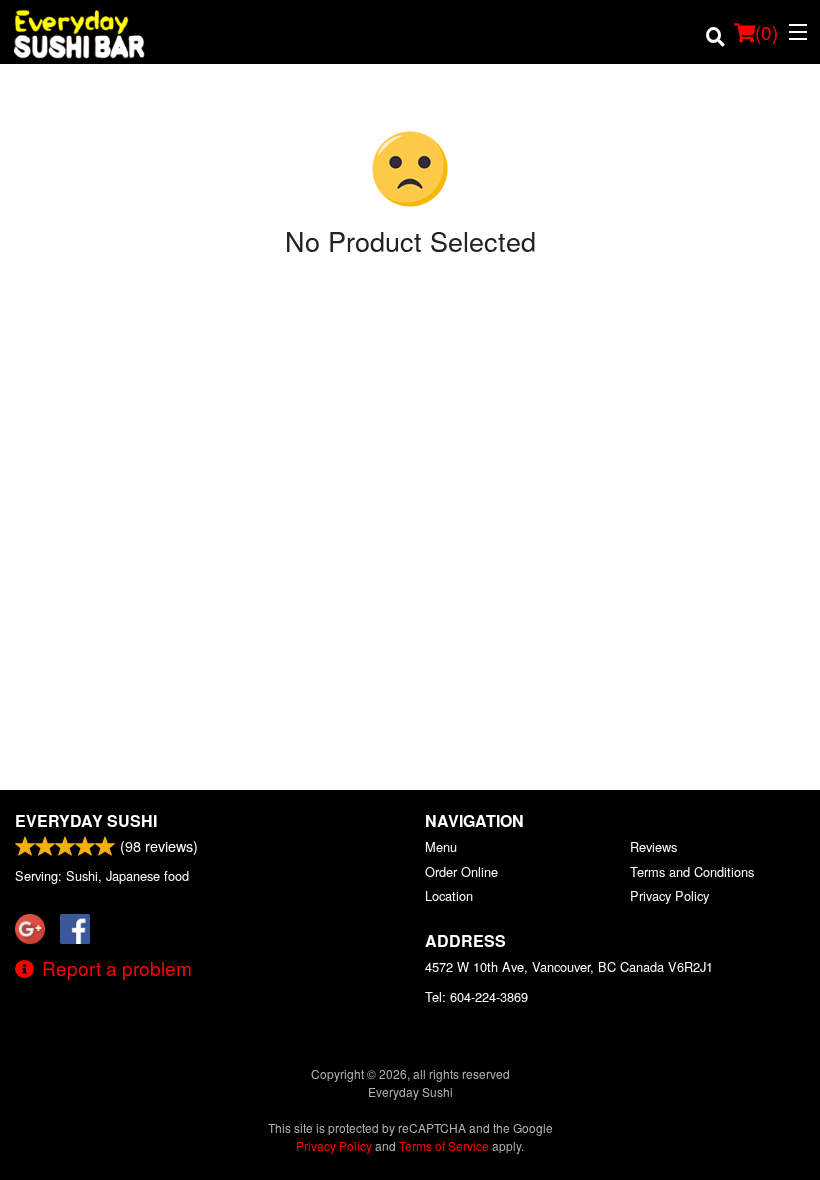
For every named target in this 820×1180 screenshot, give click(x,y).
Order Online (461, 871)
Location (449, 895)
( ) (766, 31)
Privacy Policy (669, 895)
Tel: (476, 996)
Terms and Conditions (692, 871)
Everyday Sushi (86, 820)
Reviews (653, 846)
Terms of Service (444, 1145)
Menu (441, 846)
